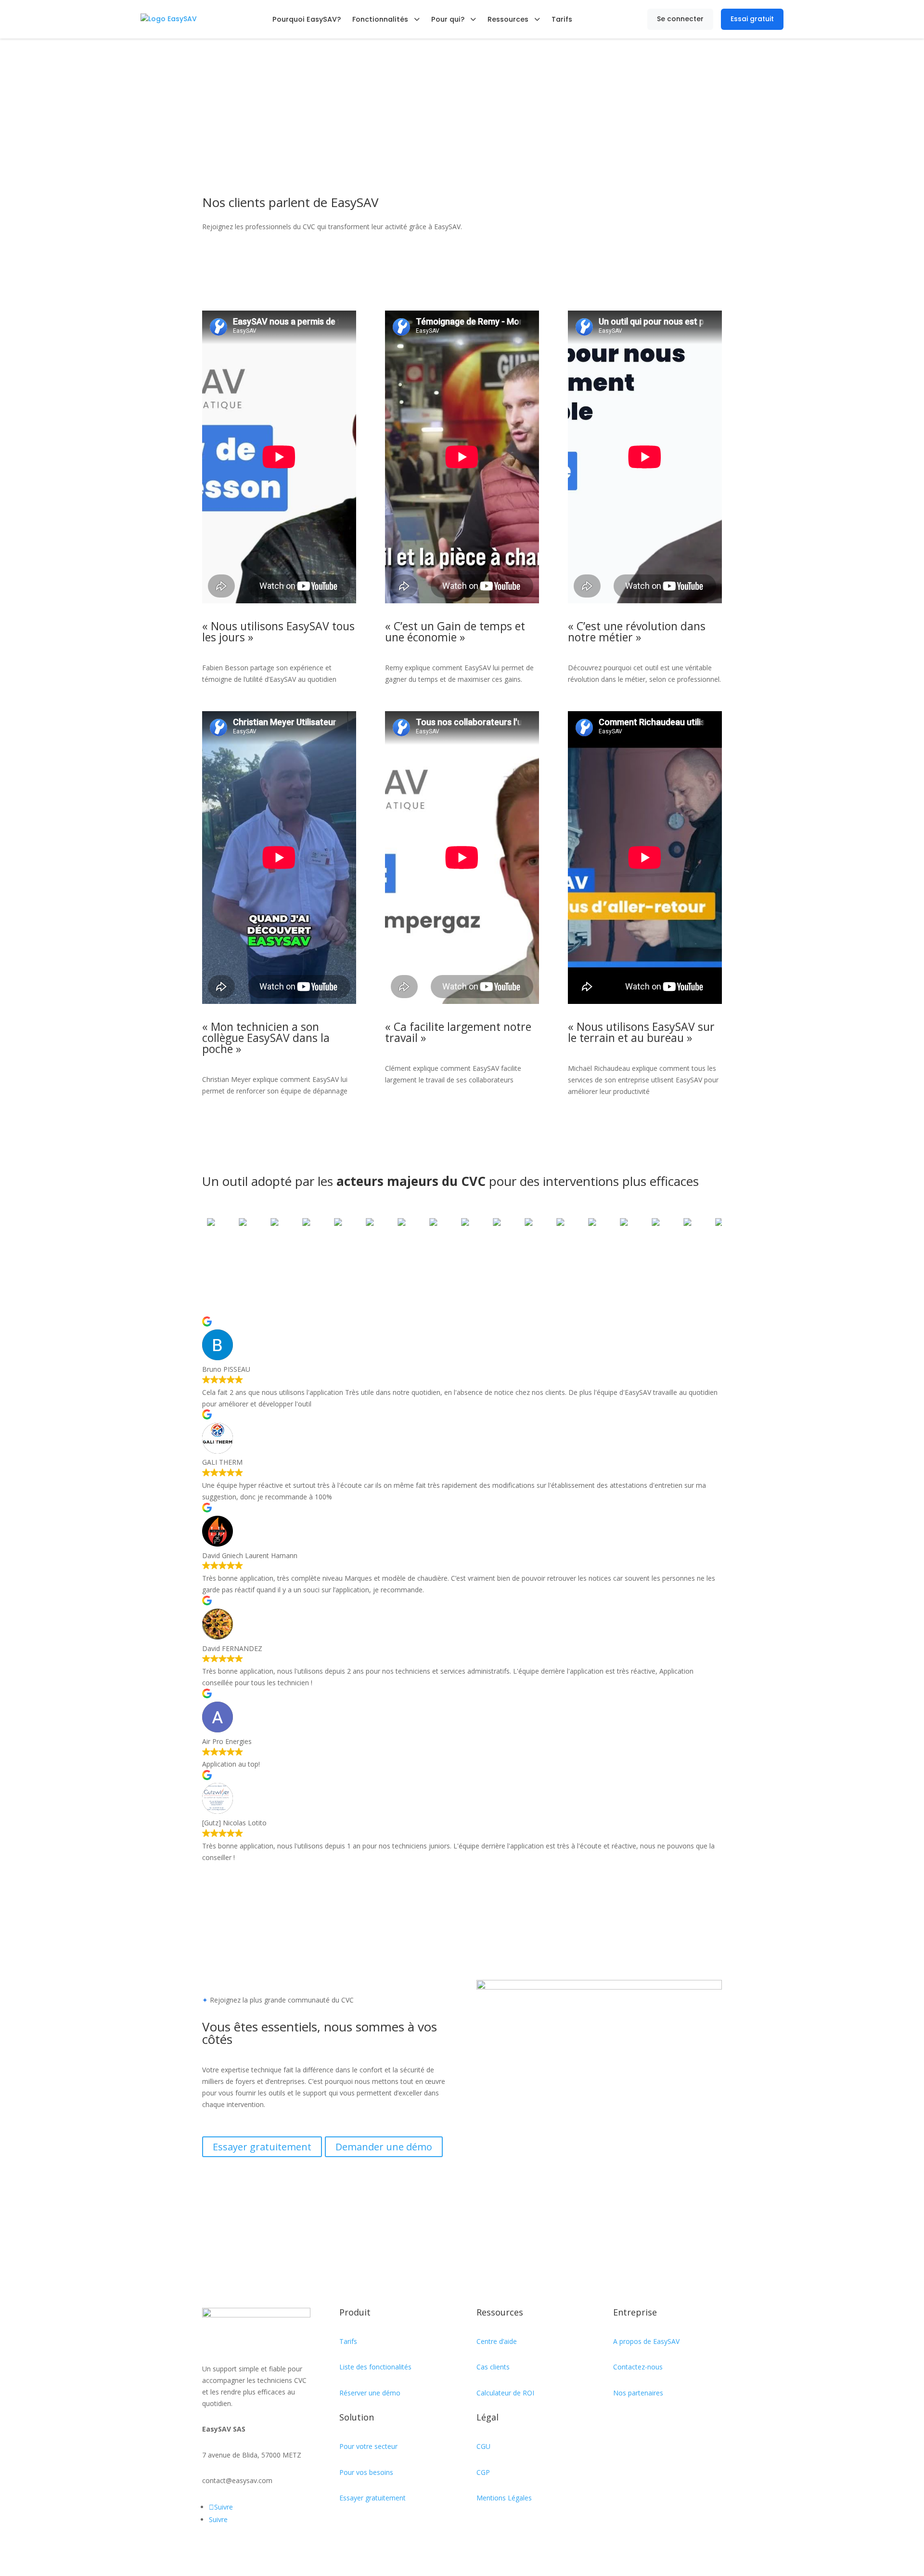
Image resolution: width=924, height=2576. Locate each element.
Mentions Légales (504, 2498)
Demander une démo (384, 2147)
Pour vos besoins (366, 2472)
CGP (483, 2472)
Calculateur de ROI (505, 2393)
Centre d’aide (497, 2341)
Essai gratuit (752, 19)
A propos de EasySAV (646, 2341)
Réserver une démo (370, 2393)
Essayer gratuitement (262, 2147)
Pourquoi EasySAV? (307, 19)
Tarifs (562, 19)
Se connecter (680, 19)
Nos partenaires (638, 2393)
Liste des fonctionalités (375, 2367)
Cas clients (493, 2367)
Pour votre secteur (368, 2446)
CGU (483, 2446)
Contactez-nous (638, 2367)
